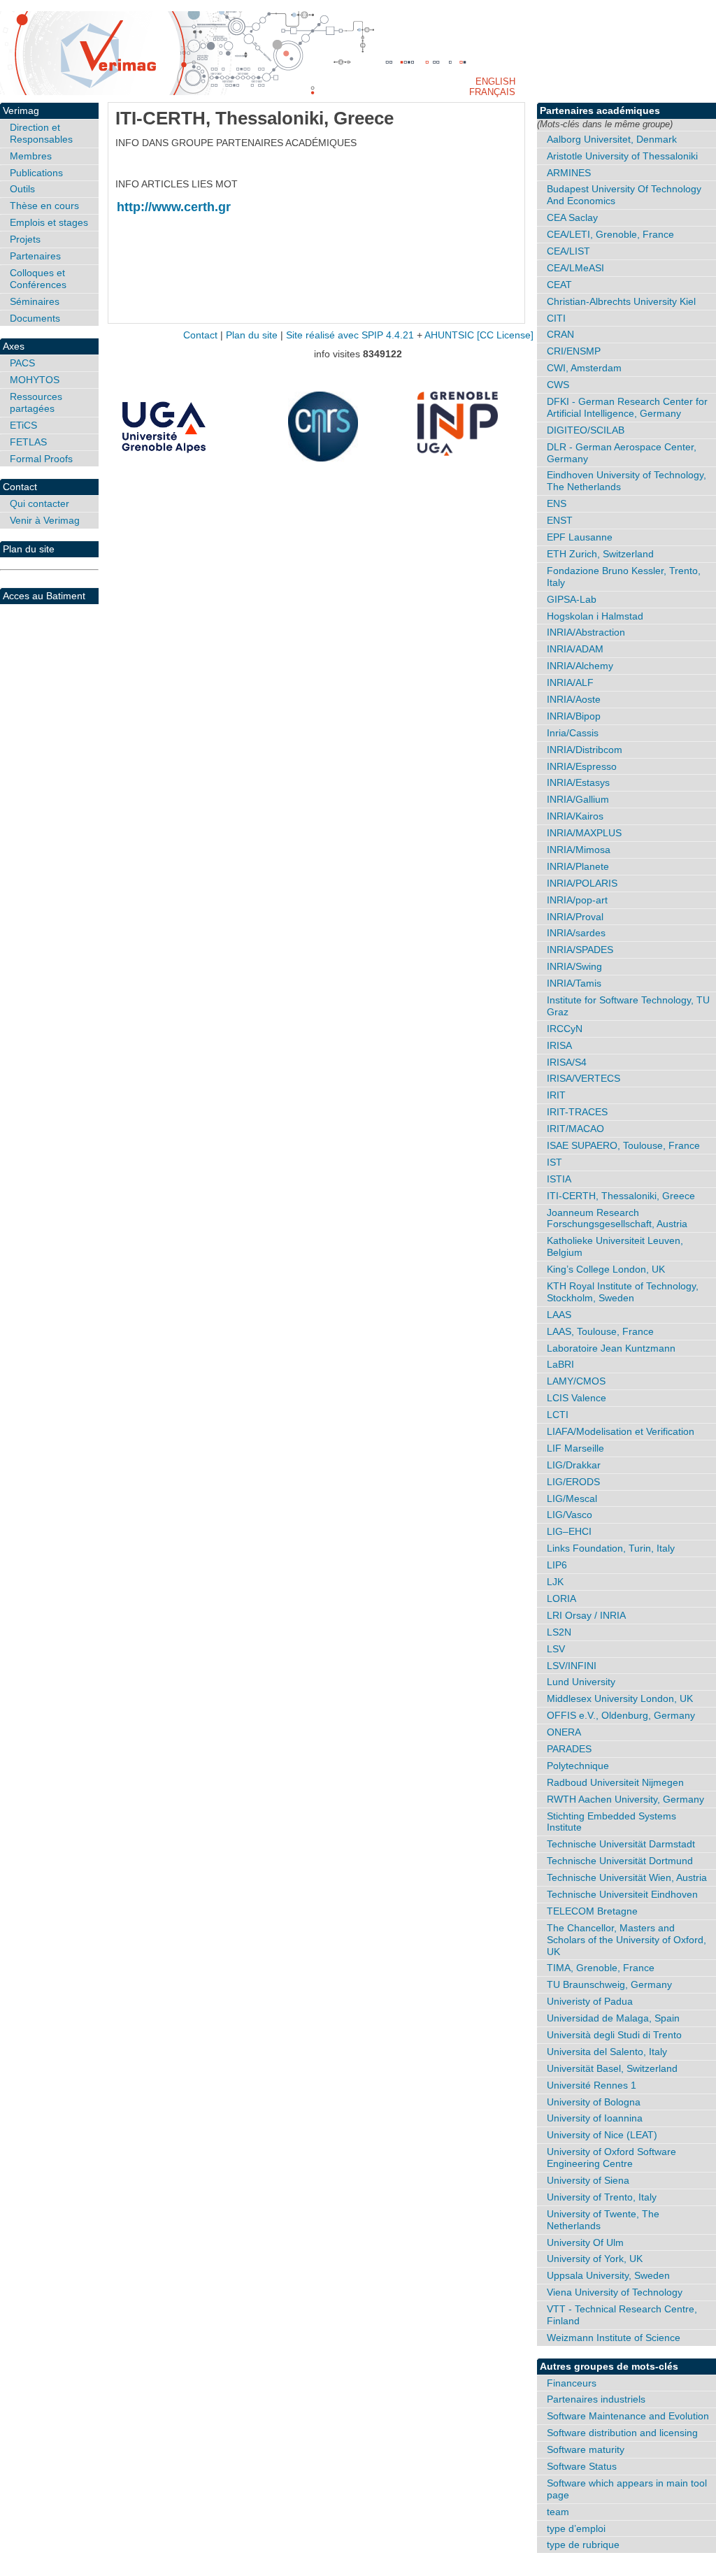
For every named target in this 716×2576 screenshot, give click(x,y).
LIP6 (557, 1565)
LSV (556, 1649)
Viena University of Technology (615, 2292)
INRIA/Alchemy (580, 666)
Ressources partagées (36, 402)
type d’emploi (576, 2528)
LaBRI (560, 1364)
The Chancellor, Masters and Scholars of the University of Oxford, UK (626, 1940)
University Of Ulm (585, 2242)
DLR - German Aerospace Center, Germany (622, 453)
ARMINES (569, 173)
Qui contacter (40, 503)
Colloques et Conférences (38, 279)
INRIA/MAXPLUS (584, 833)
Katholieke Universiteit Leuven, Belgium (615, 1246)
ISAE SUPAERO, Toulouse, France (623, 1145)
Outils (22, 189)
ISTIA (559, 1179)
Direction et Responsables (41, 133)
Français (492, 92)
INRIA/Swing (574, 966)
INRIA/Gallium (578, 799)
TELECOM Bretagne (592, 1911)
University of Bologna (594, 2102)
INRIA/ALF (570, 682)
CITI (556, 318)
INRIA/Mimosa (579, 850)
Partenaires (35, 256)
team (558, 2512)
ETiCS (23, 425)
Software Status (582, 2466)
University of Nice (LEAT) (602, 2135)
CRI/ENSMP (574, 351)
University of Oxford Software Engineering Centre (611, 2158)
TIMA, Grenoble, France (601, 1968)
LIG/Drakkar (574, 1465)
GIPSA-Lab (572, 599)
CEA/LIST (568, 251)
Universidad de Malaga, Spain (613, 2018)
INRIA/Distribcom (585, 750)
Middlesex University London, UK (620, 1698)
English (495, 81)
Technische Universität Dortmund (620, 1861)
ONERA (564, 1732)
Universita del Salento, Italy (607, 2052)
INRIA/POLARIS (582, 883)
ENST (560, 520)
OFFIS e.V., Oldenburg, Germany (621, 1715)
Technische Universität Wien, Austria (627, 1877)
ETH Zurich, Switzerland (600, 554)
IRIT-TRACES (577, 1112)
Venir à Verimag (45, 520)
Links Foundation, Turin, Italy (611, 1548)
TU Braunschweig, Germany (609, 1984)
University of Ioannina (595, 2118)
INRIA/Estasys (578, 782)
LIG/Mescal (572, 1498)
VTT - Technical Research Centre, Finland (622, 2315)
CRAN (560, 334)
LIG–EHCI (569, 1531)
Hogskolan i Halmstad (595, 616)
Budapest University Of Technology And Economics (624, 195)
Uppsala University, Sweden (608, 2275)
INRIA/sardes (576, 933)
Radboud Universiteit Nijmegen (615, 1782)
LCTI (558, 1415)
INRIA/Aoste (574, 699)
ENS (557, 503)
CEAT (559, 285)
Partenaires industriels (596, 2399)
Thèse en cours (44, 206)
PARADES (569, 1749)
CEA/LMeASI (575, 268)
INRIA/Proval (575, 917)
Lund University (581, 1682)
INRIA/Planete (578, 866)
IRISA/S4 (567, 1062)
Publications (36, 173)
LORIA (561, 1598)
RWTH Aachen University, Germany (625, 1799)
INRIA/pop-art (577, 900)
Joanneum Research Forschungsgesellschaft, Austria (617, 1218)
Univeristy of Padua (590, 2001)
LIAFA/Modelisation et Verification (621, 1431)
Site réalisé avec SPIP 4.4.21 (350, 335)
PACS (22, 363)
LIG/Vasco (570, 1515)
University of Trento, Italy (602, 2197)
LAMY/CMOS (576, 1381)
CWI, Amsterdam (584, 368)
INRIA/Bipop (574, 716)
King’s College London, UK (606, 1269)
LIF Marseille (575, 1448)
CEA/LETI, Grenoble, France (610, 234)
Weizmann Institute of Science (614, 2338)
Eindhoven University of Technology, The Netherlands (626, 481)
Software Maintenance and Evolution (628, 2416)
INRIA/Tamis (574, 983)
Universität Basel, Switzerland (612, 2068)
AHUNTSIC (449, 335)
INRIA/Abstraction (586, 632)
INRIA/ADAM (575, 649)
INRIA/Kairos (575, 816)
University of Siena (588, 2180)
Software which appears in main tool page (627, 2489)
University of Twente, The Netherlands (603, 2220)
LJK (555, 1582)
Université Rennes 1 (592, 2085)
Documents (35, 318)
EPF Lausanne (580, 537)
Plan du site (29, 549)
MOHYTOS (35, 380)
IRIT (556, 1095)
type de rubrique (583, 2545)
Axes (14, 346)
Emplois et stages (49, 222)
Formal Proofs (41, 459)
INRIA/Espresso (582, 766)
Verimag (21, 110)
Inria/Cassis (573, 733)
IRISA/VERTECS (583, 1078)
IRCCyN (565, 1029)
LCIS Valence (577, 1398)
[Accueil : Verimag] (358, 53)
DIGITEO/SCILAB (586, 430)
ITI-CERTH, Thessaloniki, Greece (621, 1196)
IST (554, 1162)
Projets (25, 239)
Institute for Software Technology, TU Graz (628, 1006)
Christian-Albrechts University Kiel (621, 301)
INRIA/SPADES (580, 950)
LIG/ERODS (573, 1482)
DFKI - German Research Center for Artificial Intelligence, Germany (627, 407)
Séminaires (35, 301)
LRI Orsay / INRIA (586, 1615)
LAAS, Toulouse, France (600, 1331)
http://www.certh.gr (174, 207)
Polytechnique (578, 1766)
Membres (31, 156)
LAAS (559, 1315)
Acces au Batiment (44, 596)
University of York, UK (595, 2259)
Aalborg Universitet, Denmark (612, 139)
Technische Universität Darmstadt (621, 1844)
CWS (558, 385)
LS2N (559, 1632)
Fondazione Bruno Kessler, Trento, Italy (624, 577)
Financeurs (572, 2383)
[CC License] (505, 335)
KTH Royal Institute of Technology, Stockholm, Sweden (623, 1292)
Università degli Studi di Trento (614, 2035)
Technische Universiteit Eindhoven (622, 1894)
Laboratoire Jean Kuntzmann (611, 1348)
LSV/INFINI (572, 1666)
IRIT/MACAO (575, 1129)
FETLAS (28, 442)
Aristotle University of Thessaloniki (622, 156)
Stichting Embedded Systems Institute (611, 1822)
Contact (20, 487)
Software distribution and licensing (622, 2433)
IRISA (559, 1045)
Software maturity (586, 2449)
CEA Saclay (572, 217)
